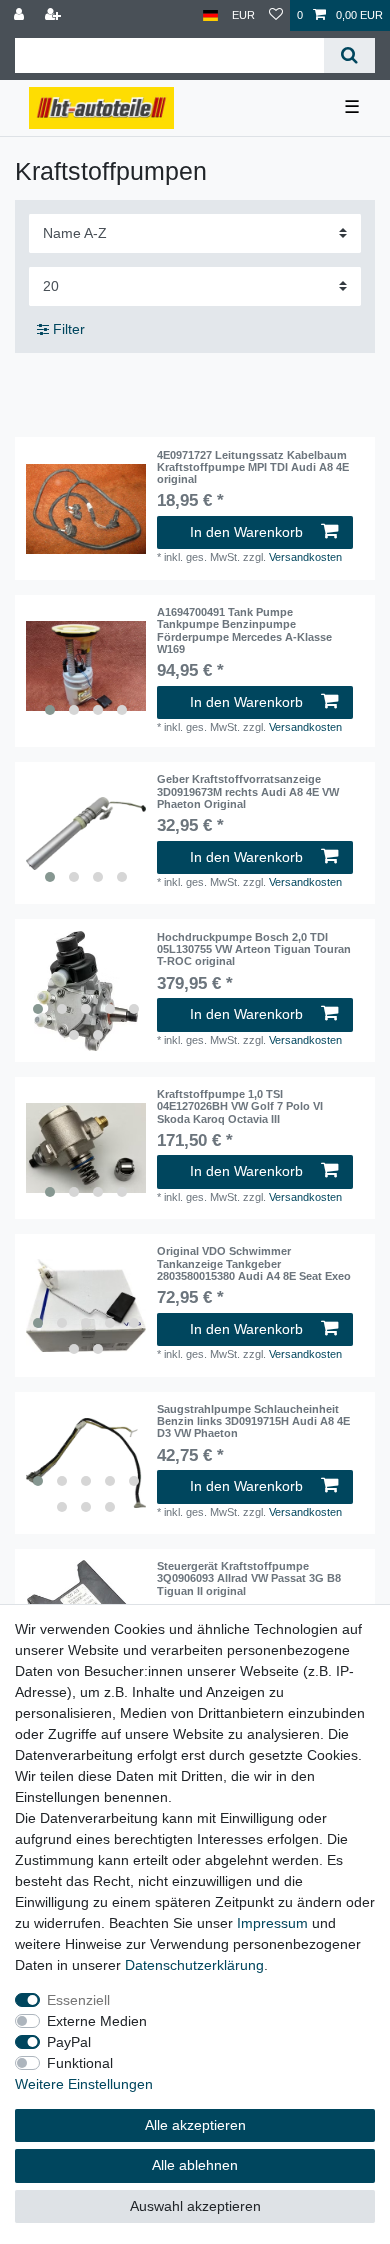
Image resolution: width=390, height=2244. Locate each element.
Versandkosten (305, 557)
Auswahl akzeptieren (195, 2206)
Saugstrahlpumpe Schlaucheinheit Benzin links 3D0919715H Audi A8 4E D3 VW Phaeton (253, 1421)
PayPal (69, 2042)
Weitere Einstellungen (84, 2084)
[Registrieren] (55, 15)
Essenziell (78, 2000)
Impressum (272, 1923)
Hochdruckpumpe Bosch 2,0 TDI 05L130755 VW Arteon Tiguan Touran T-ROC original (254, 949)
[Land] (210, 15)
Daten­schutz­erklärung (194, 1965)
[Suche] (349, 55)
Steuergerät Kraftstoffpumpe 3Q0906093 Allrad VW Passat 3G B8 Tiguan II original (249, 1578)
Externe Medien (97, 2021)
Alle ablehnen (195, 2165)
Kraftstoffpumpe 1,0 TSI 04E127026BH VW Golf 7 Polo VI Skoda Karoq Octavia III (240, 1106)
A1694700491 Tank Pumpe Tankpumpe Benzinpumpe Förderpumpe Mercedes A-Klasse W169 (244, 630)
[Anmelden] (21, 15)
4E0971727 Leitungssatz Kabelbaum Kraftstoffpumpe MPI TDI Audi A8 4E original (253, 467)
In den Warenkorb (246, 532)
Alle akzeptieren (195, 2125)
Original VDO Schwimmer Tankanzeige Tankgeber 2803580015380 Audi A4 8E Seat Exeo (254, 1263)
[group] (86, 666)
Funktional (80, 2063)
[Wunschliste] (276, 15)
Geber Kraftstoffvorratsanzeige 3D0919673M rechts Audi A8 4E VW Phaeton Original (248, 791)
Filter (67, 329)
